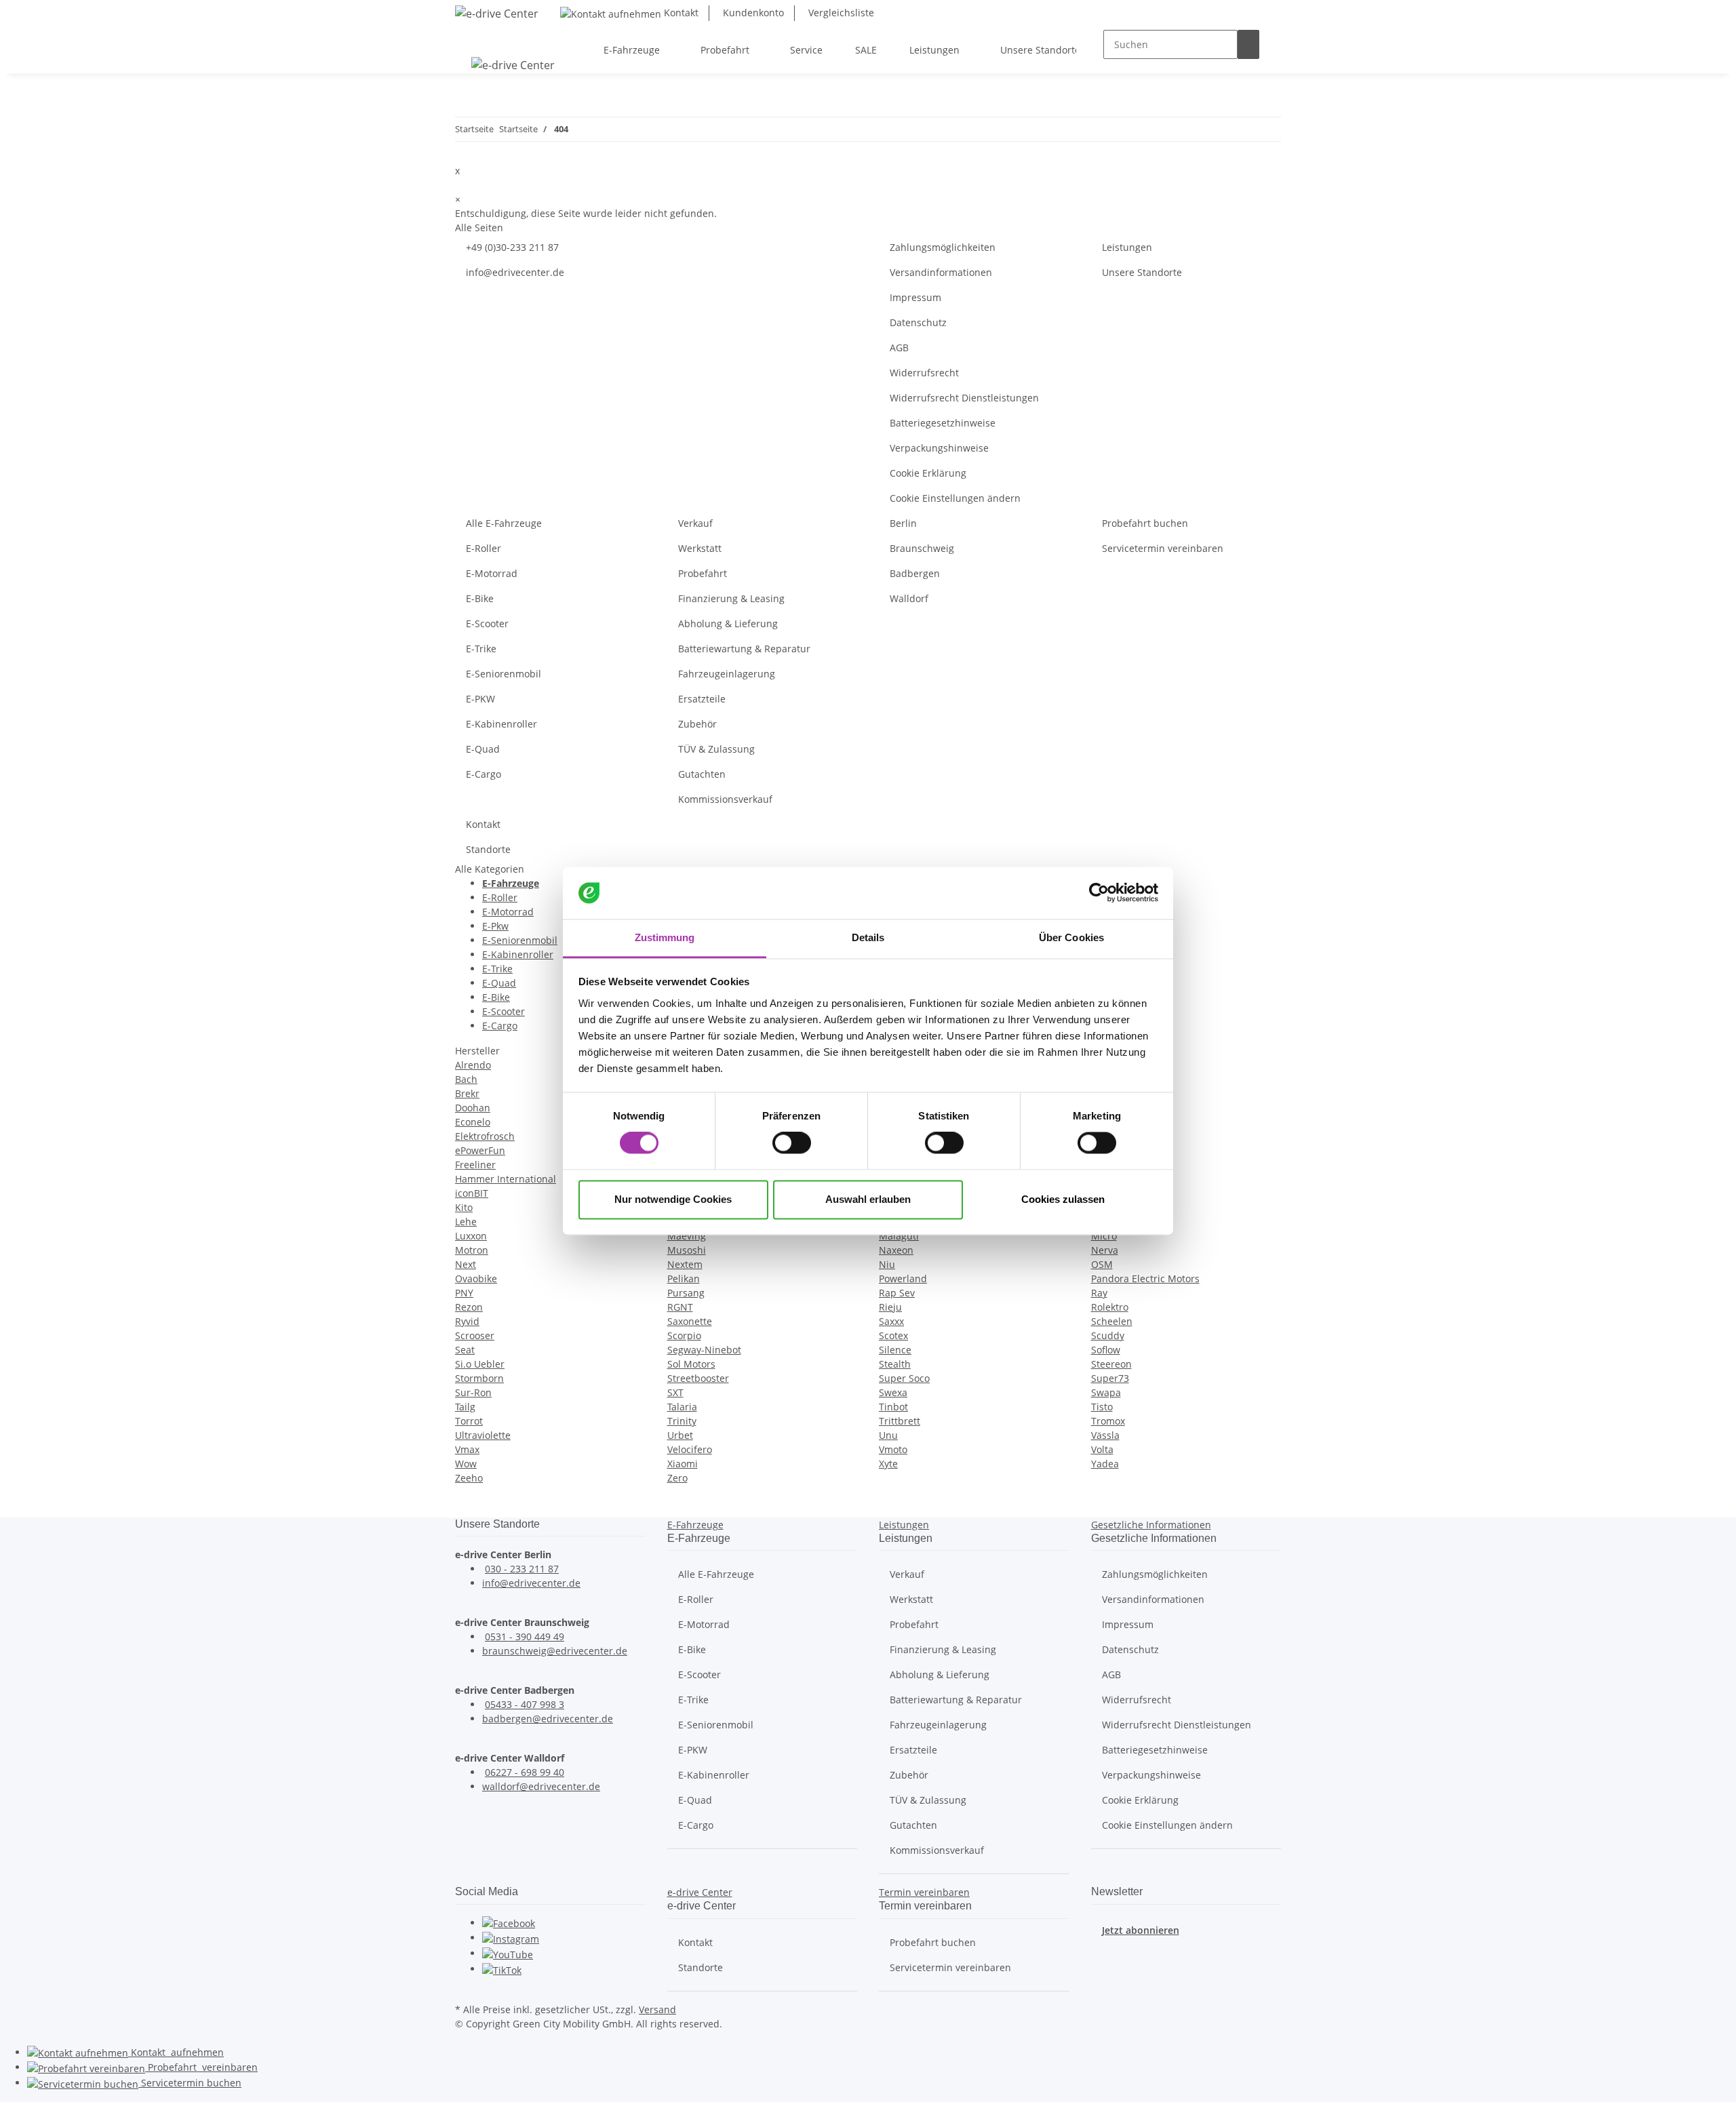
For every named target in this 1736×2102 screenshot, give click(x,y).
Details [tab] (868, 937)
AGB (899, 348)
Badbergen (915, 573)
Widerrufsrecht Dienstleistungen (964, 398)
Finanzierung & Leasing (731, 598)
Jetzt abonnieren (1141, 1930)
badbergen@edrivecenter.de (548, 1719)
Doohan (473, 1108)
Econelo (473, 1122)
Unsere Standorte (1142, 272)
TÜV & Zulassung (716, 749)
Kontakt (680, 13)
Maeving (687, 1236)
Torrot (469, 1421)
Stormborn (479, 1378)
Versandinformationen (941, 272)
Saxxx (891, 1321)
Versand (657, 2009)
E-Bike (480, 598)
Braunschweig (922, 548)
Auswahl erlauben (868, 1199)
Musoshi (687, 1250)
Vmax (467, 1449)
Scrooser (475, 1335)
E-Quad (483, 749)
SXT (675, 1392)
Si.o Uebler (480, 1364)
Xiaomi (683, 1464)
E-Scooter (487, 623)
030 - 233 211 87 (522, 1569)
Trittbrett (900, 1421)
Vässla (1105, 1435)
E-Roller (484, 548)
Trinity (682, 1421)
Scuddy (1108, 1335)
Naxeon (896, 1250)
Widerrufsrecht (924, 373)
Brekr (467, 1093)
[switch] (792, 1143)
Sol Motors (691, 1364)
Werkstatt (700, 548)
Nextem (685, 1264)
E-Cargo (484, 774)
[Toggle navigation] (472, 38)
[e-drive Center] (497, 13)
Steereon (1111, 1364)
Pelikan (684, 1278)
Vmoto (893, 1449)
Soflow (1106, 1350)
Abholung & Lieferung (728, 623)
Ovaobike (476, 1278)
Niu (887, 1264)
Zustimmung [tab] (665, 937)
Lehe (466, 1222)
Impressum (915, 297)
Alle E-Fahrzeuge (504, 523)
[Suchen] (1248, 44)
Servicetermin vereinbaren (1163, 548)
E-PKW (480, 699)
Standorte (488, 849)
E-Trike (481, 649)
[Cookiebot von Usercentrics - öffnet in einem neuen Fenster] (1099, 893)
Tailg (465, 1407)
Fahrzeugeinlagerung (727, 674)
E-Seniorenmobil (504, 674)
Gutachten (702, 774)
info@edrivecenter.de (515, 272)
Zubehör (697, 724)
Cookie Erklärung (928, 473)
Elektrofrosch (485, 1136)
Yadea (1105, 1464)
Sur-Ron (473, 1392)
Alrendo (473, 1065)
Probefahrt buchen (1145, 523)
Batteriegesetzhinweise (943, 423)
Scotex (893, 1335)
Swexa (893, 1392)
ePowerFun (480, 1150)
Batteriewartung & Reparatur (744, 649)
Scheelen (1112, 1321)
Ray (1099, 1293)
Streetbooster (698, 1378)
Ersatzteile (702, 699)
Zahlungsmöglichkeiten (943, 247)
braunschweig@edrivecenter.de (555, 1651)
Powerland (903, 1278)
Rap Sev (897, 1293)
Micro (1104, 1236)
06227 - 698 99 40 (525, 1772)
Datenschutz (918, 322)
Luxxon (471, 1236)
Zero (677, 1478)
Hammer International (506, 1179)
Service (190, 2083)
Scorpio (684, 1335)
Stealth (895, 1364)
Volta (1102, 1449)
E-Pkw (495, 926)
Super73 (1110, 1378)
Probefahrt (703, 573)
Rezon (469, 1307)
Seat (465, 1350)
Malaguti (899, 1236)
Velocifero (690, 1449)
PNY (464, 1293)
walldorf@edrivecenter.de (541, 1786)
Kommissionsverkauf (725, 799)
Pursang (686, 1293)
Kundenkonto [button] (752, 13)
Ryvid (467, 1321)
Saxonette (690, 1321)
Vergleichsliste (840, 13)
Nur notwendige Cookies (673, 1199)
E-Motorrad (492, 573)
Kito (464, 1207)
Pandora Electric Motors (1145, 1278)
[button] (695, 1525)
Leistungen (1127, 247)
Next (466, 1264)
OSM (1102, 1264)
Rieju (890, 1307)
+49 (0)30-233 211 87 (512, 247)
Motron (472, 1250)
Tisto (1102, 1407)
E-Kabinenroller (501, 724)
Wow (466, 1464)
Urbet (680, 1435)
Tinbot (893, 1407)
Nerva (1105, 1250)
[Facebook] (509, 1923)
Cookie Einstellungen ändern (955, 498)
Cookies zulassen (1063, 1199)
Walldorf (909, 598)
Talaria (682, 1407)
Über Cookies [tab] (1071, 937)
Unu (888, 1435)
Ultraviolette (483, 1435)
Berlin (903, 523)
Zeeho (469, 1478)
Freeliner (475, 1165)
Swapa (1106, 1392)
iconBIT (472, 1193)
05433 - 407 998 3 (525, 1704)
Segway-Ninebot (704, 1350)
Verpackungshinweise (939, 448)
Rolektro (1110, 1307)
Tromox (1108, 1421)
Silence (895, 1350)
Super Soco (904, 1378)
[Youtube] (508, 1953)
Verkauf (695, 523)
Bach (466, 1079)
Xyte (888, 1464)
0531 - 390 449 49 (525, 1637)
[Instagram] (511, 1938)
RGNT (680, 1307)
